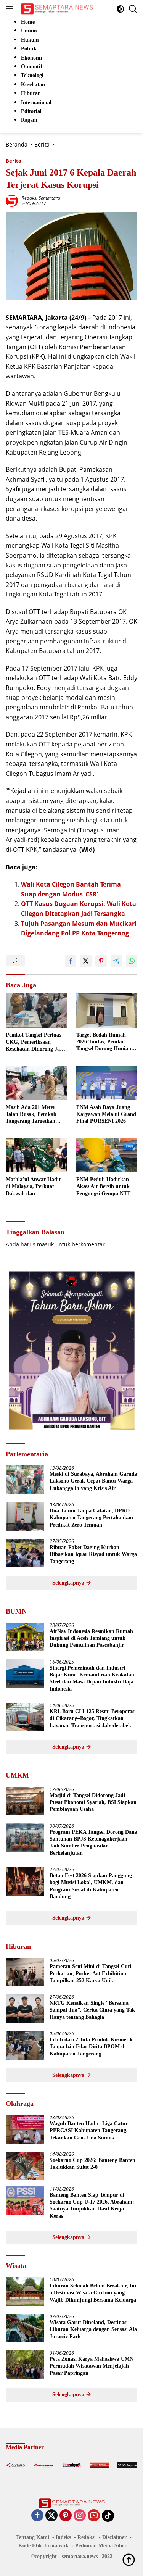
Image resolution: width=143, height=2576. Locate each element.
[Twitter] (51, 2516)
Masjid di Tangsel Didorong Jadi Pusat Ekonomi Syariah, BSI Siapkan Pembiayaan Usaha (93, 1802)
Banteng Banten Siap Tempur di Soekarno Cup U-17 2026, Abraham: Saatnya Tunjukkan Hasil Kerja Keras (92, 2205)
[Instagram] (80, 2516)
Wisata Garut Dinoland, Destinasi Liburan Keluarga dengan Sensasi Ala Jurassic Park (93, 2329)
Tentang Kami (33, 2537)
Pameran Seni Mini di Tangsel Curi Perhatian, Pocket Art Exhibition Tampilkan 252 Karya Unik (91, 1973)
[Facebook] (37, 2516)
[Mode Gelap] (120, 9)
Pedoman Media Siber (101, 2546)
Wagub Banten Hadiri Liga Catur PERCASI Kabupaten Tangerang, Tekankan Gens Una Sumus (89, 2130)
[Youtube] (94, 2516)
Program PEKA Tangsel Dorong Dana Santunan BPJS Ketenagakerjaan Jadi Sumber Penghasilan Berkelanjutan (93, 1843)
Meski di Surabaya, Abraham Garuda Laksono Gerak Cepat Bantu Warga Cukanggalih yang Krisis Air (93, 1481)
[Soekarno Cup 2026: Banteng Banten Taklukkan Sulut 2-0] (25, 2166)
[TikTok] (108, 2516)
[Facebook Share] (71, 961)
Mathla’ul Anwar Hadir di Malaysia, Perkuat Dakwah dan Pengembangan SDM (33, 1187)
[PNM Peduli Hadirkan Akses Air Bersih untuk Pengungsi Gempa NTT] (107, 1155)
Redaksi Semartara (41, 198)
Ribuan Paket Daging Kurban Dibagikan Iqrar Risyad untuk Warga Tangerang (93, 1554)
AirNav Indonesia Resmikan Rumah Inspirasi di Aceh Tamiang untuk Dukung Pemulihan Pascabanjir (91, 1638)
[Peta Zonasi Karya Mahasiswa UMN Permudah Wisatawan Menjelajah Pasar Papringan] (25, 2365)
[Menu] (11, 9)
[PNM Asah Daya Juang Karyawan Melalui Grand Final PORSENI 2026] (107, 1083)
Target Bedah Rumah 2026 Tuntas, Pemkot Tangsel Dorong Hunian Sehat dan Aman (104, 1042)
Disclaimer (114, 2537)
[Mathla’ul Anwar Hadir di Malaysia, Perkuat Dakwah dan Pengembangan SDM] (36, 1155)
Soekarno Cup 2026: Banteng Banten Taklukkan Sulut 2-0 (92, 2164)
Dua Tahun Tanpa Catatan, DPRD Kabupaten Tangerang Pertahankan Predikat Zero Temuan (91, 1518)
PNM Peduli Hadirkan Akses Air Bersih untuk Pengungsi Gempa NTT (103, 1186)
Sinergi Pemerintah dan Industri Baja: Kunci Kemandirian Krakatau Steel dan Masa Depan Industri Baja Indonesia (92, 1678)
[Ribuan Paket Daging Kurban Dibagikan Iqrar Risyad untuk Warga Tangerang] (25, 1553)
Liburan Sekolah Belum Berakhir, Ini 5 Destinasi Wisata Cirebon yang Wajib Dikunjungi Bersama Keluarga (93, 2293)
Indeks (63, 2537)
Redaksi (87, 2537)
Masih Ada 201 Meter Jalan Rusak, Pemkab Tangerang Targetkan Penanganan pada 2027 (33, 1115)
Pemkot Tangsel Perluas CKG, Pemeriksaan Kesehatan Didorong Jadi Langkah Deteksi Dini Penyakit (35, 1042)
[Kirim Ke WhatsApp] (132, 961)
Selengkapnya (69, 1583)
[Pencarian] (133, 9)
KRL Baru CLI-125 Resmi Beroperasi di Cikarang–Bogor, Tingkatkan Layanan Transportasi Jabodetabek (93, 1718)
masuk (45, 1244)
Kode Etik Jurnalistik (43, 2546)
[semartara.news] (56, 9)
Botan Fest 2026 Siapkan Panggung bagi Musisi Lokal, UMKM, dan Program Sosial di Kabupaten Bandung (91, 1886)
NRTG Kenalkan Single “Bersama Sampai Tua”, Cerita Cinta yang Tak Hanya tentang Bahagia (92, 2010)
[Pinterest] (66, 2516)
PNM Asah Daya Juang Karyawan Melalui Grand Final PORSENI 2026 (106, 1114)
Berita (14, 161)
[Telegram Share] (116, 961)
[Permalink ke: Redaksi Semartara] (12, 200)
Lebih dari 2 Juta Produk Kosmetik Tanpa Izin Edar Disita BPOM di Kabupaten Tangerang (91, 2046)
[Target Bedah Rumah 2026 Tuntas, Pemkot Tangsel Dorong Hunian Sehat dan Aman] (107, 1011)
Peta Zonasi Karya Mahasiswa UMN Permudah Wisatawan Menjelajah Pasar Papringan (92, 2366)
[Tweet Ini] (86, 961)
